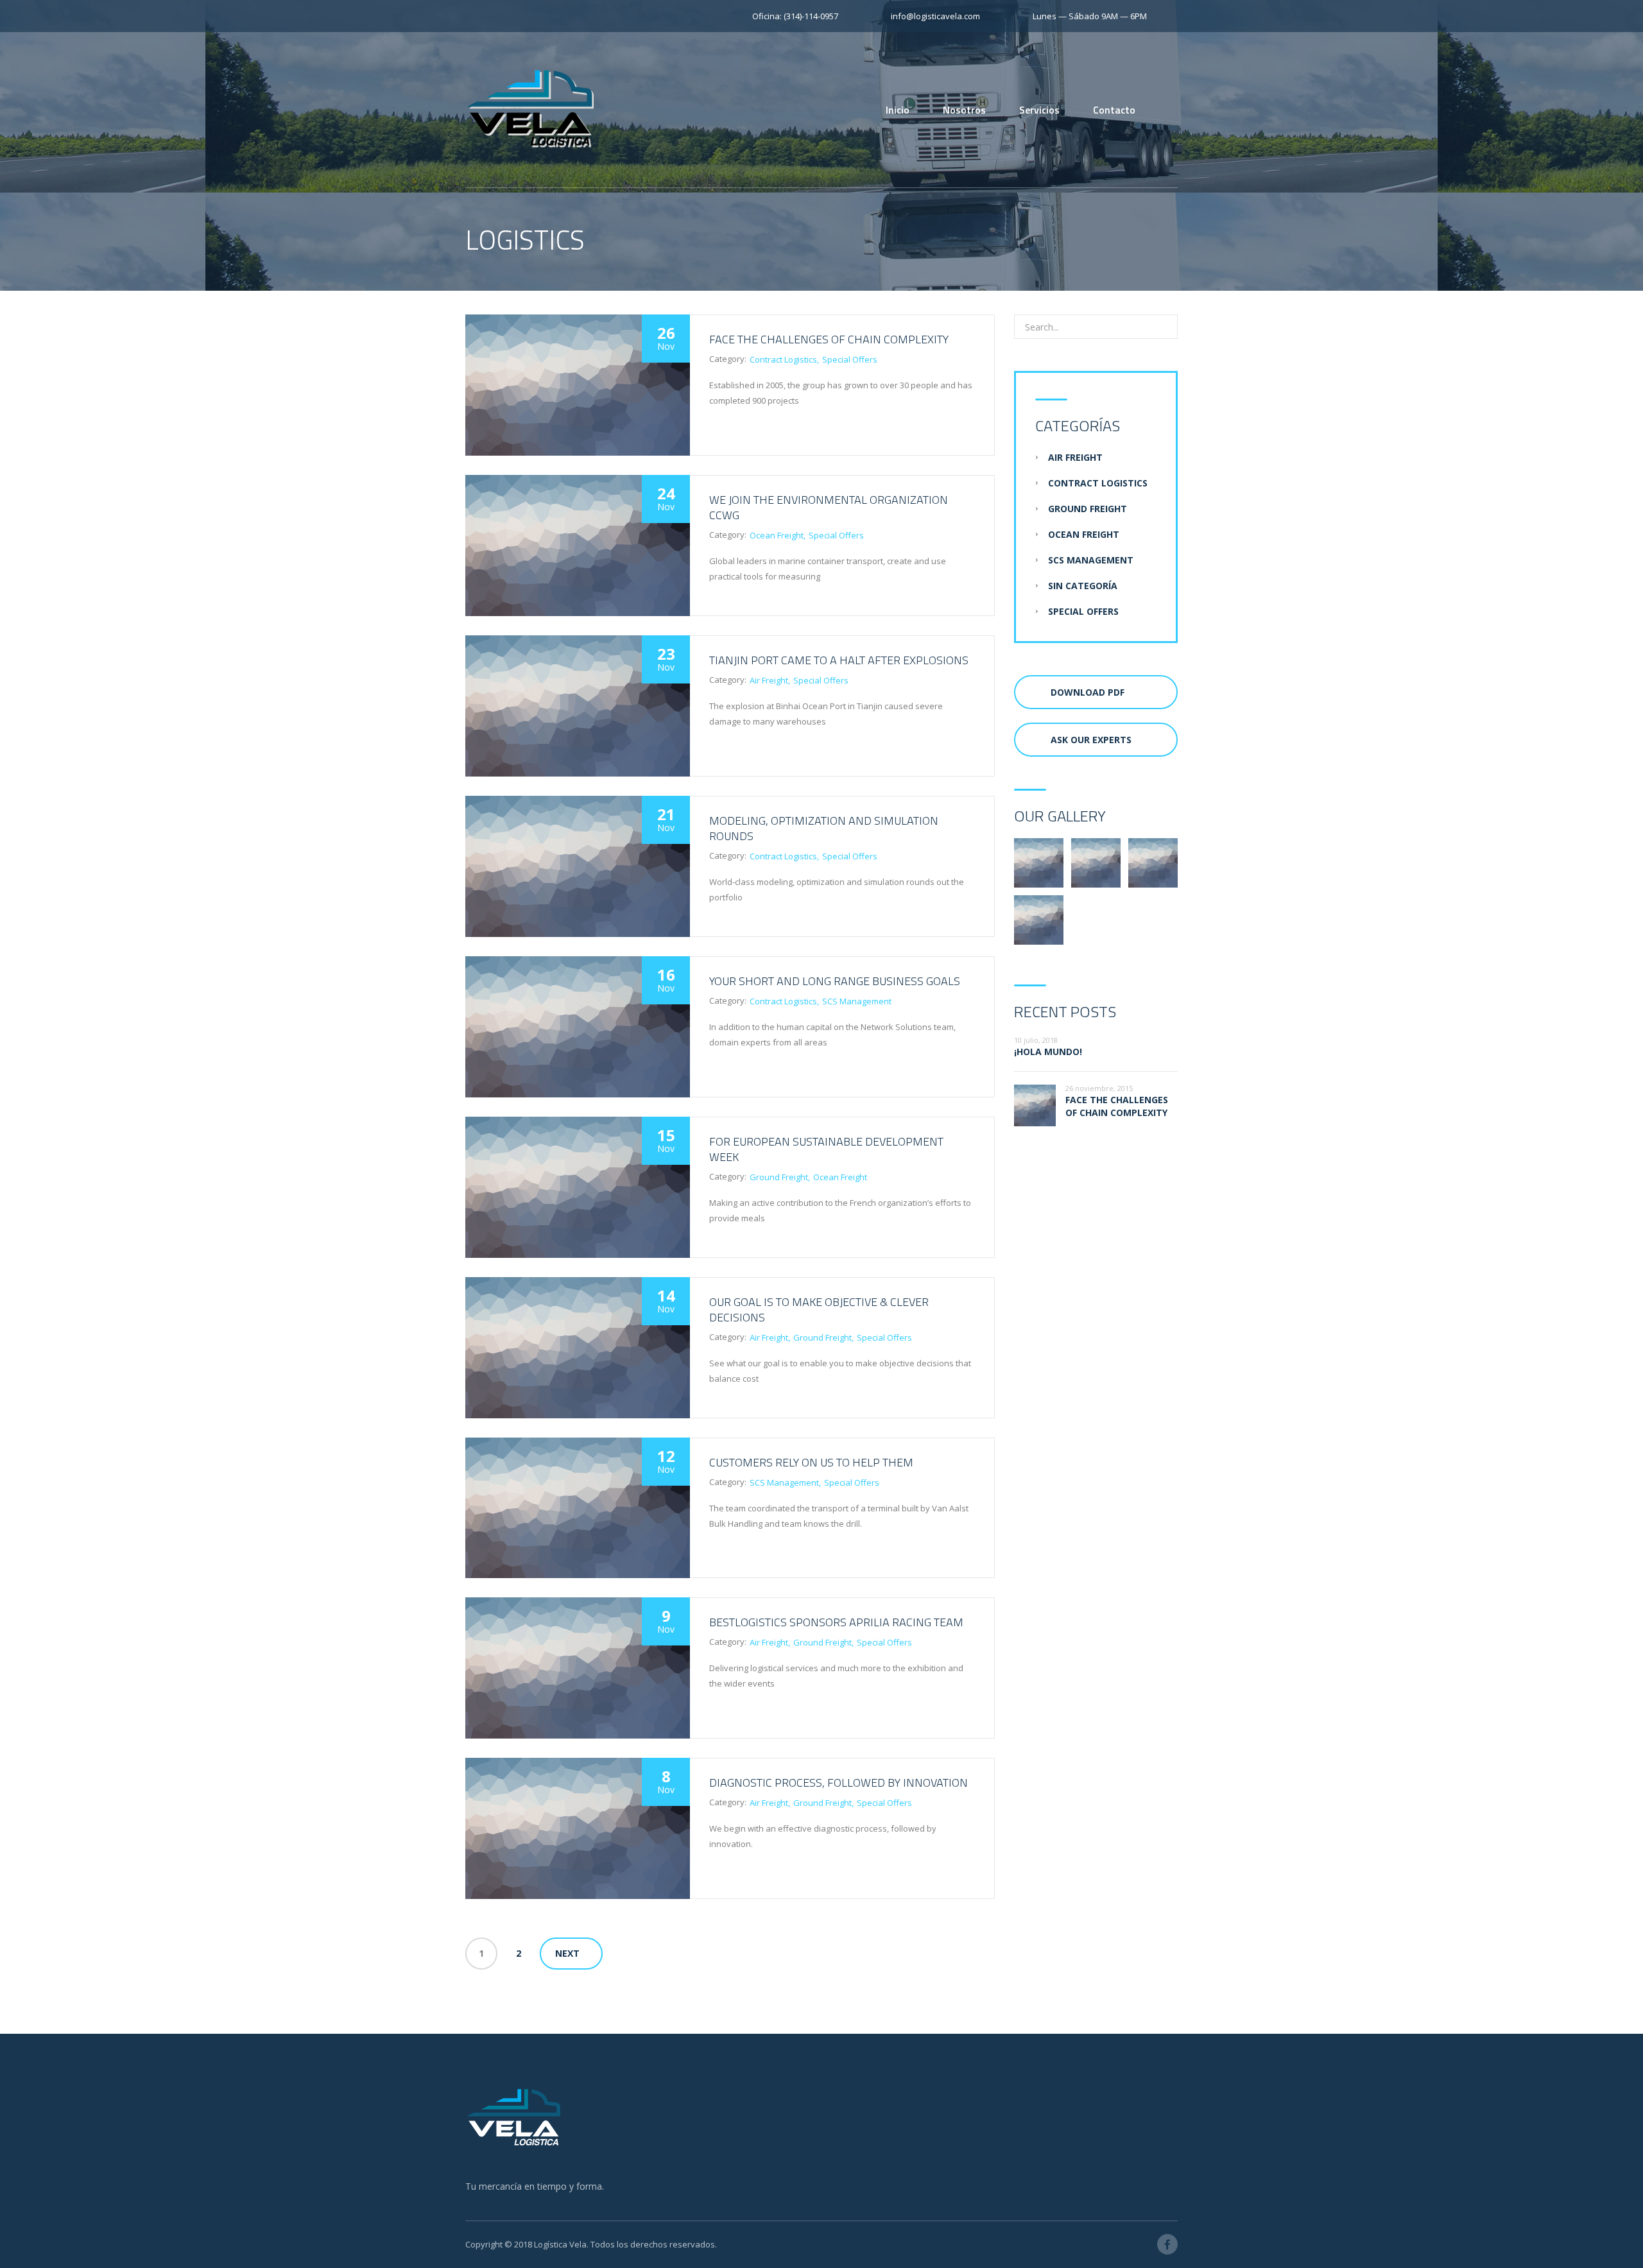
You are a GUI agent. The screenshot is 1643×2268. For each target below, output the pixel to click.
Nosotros (964, 110)
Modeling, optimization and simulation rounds (824, 828)
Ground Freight (779, 1177)
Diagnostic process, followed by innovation (839, 1783)
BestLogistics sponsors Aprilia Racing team (836, 1622)
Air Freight (769, 680)
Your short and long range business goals (835, 981)
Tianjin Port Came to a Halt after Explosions (839, 660)
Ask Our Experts (1091, 740)
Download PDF (1088, 692)
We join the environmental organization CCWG (829, 507)
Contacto (1114, 110)
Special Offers (850, 359)
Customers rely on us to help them (811, 1462)
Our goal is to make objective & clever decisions (819, 1310)
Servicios (1039, 110)
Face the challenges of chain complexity (829, 339)
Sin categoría (1083, 586)
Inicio (898, 110)
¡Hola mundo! (1048, 1052)
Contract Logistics (783, 359)
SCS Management (857, 1001)
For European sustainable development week (826, 1149)
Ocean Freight (777, 535)
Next (567, 1953)
